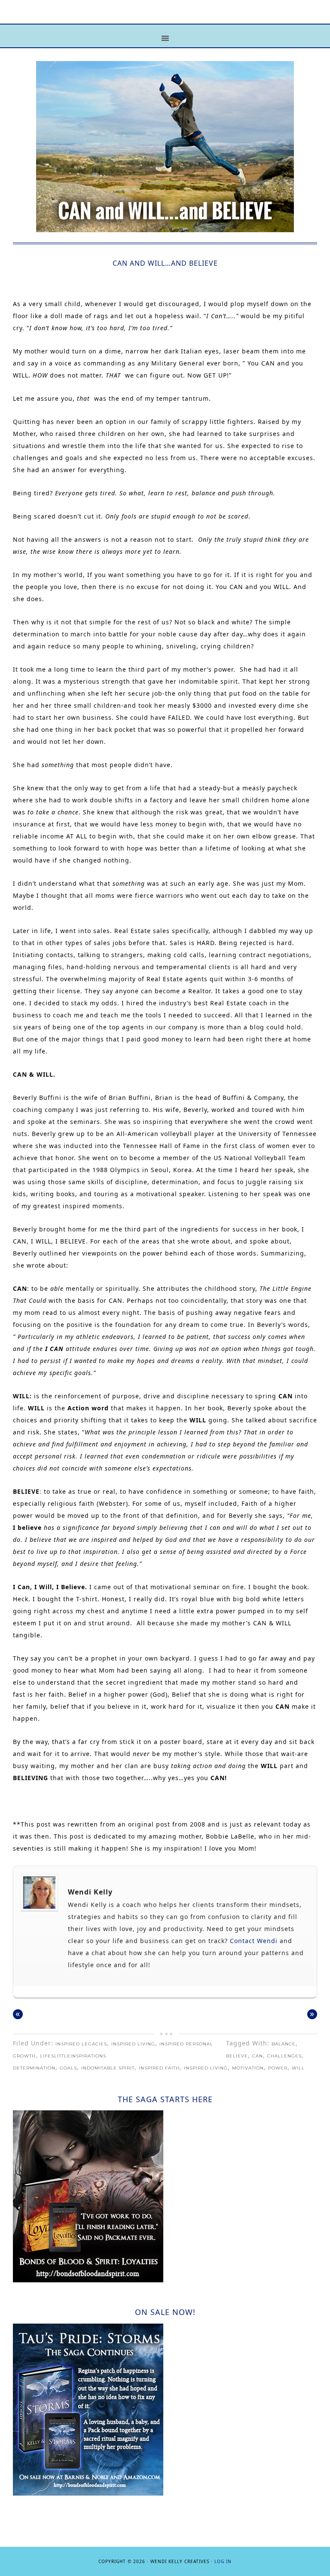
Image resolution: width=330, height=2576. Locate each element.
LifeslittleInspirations (73, 2056)
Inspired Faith (159, 2068)
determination (34, 2068)
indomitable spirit (108, 2068)
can (258, 2056)
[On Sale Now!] (88, 2493)
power (278, 2068)
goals (68, 2068)
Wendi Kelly (90, 1892)
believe (237, 2056)
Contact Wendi (253, 1941)
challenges (284, 2056)
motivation (248, 2068)
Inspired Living (133, 2044)
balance (284, 2044)
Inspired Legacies (81, 2044)
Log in (223, 2561)
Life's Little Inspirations (165, 18)
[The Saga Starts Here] (88, 2280)
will (298, 2068)
